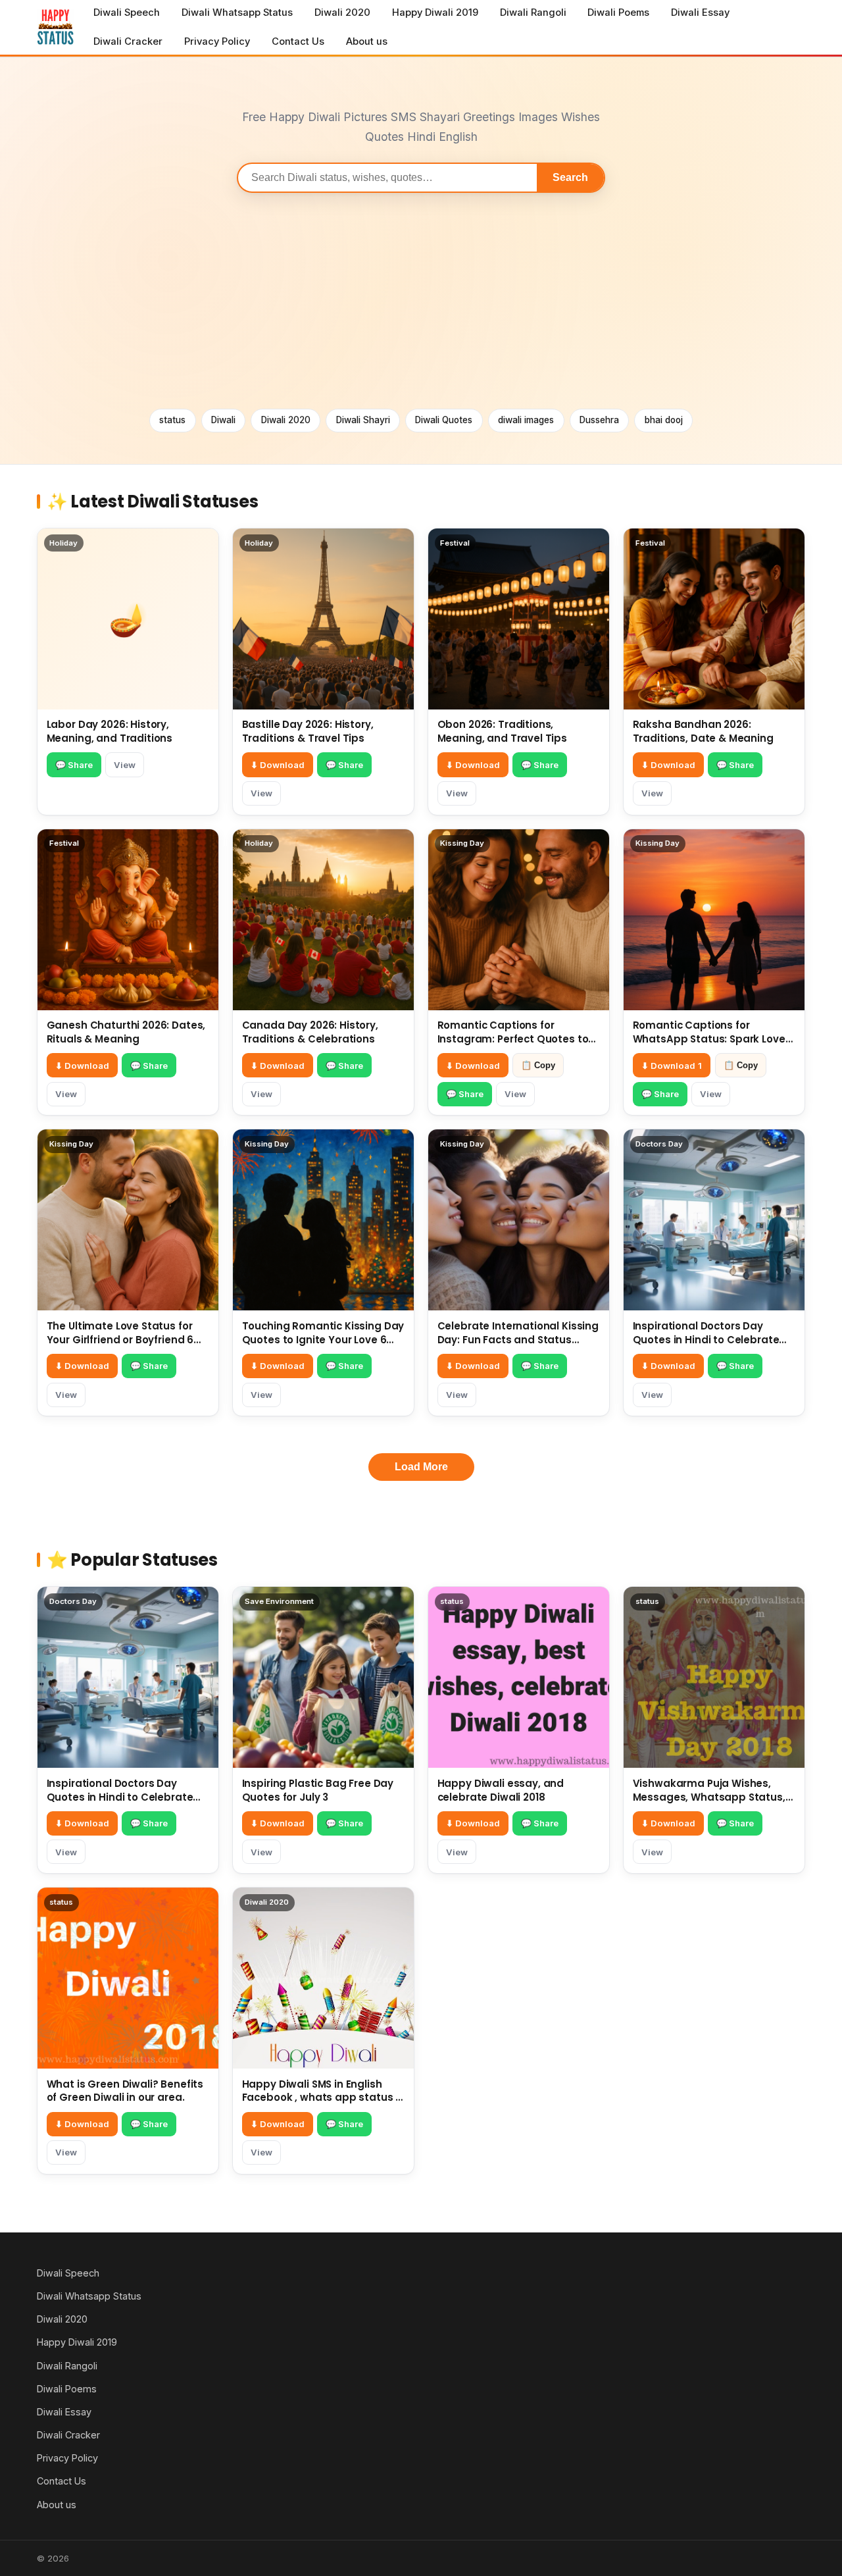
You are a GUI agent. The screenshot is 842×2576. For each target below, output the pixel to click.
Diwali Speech (127, 13)
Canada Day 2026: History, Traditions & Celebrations (310, 1032)
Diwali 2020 (342, 13)
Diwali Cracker (128, 41)
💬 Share (74, 765)
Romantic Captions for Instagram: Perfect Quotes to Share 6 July (513, 1039)
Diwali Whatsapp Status (237, 13)
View (125, 765)
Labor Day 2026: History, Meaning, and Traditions (110, 731)
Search (570, 177)
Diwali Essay (700, 13)
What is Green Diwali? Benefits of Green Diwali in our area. (125, 2091)
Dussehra (599, 420)
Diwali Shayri (363, 420)
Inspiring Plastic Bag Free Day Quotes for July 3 (318, 1790)
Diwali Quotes (444, 420)
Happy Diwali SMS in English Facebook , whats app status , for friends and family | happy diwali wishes (320, 2104)
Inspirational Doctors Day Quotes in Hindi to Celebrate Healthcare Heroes (706, 1340)
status (172, 420)
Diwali (223, 420)
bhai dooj (664, 420)
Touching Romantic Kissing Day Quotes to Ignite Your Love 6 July (323, 1340)
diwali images (526, 420)
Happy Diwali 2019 (435, 13)
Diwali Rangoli (533, 13)
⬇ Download (278, 765)
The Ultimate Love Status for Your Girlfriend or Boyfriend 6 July (120, 1340)
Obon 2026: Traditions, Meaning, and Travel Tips (502, 731)
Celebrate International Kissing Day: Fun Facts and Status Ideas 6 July (518, 1340)
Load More (421, 1467)
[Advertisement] (421, 301)
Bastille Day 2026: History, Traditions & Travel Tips (308, 731)
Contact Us (298, 41)
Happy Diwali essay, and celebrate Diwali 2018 (501, 1790)
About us (367, 41)
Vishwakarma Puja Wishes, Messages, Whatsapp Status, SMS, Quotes (709, 1797)
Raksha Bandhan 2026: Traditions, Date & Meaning (703, 731)
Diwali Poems (618, 13)
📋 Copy (538, 1065)
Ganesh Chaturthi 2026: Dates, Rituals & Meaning (126, 1032)
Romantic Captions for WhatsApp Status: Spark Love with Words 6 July (709, 1039)
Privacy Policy (217, 41)
